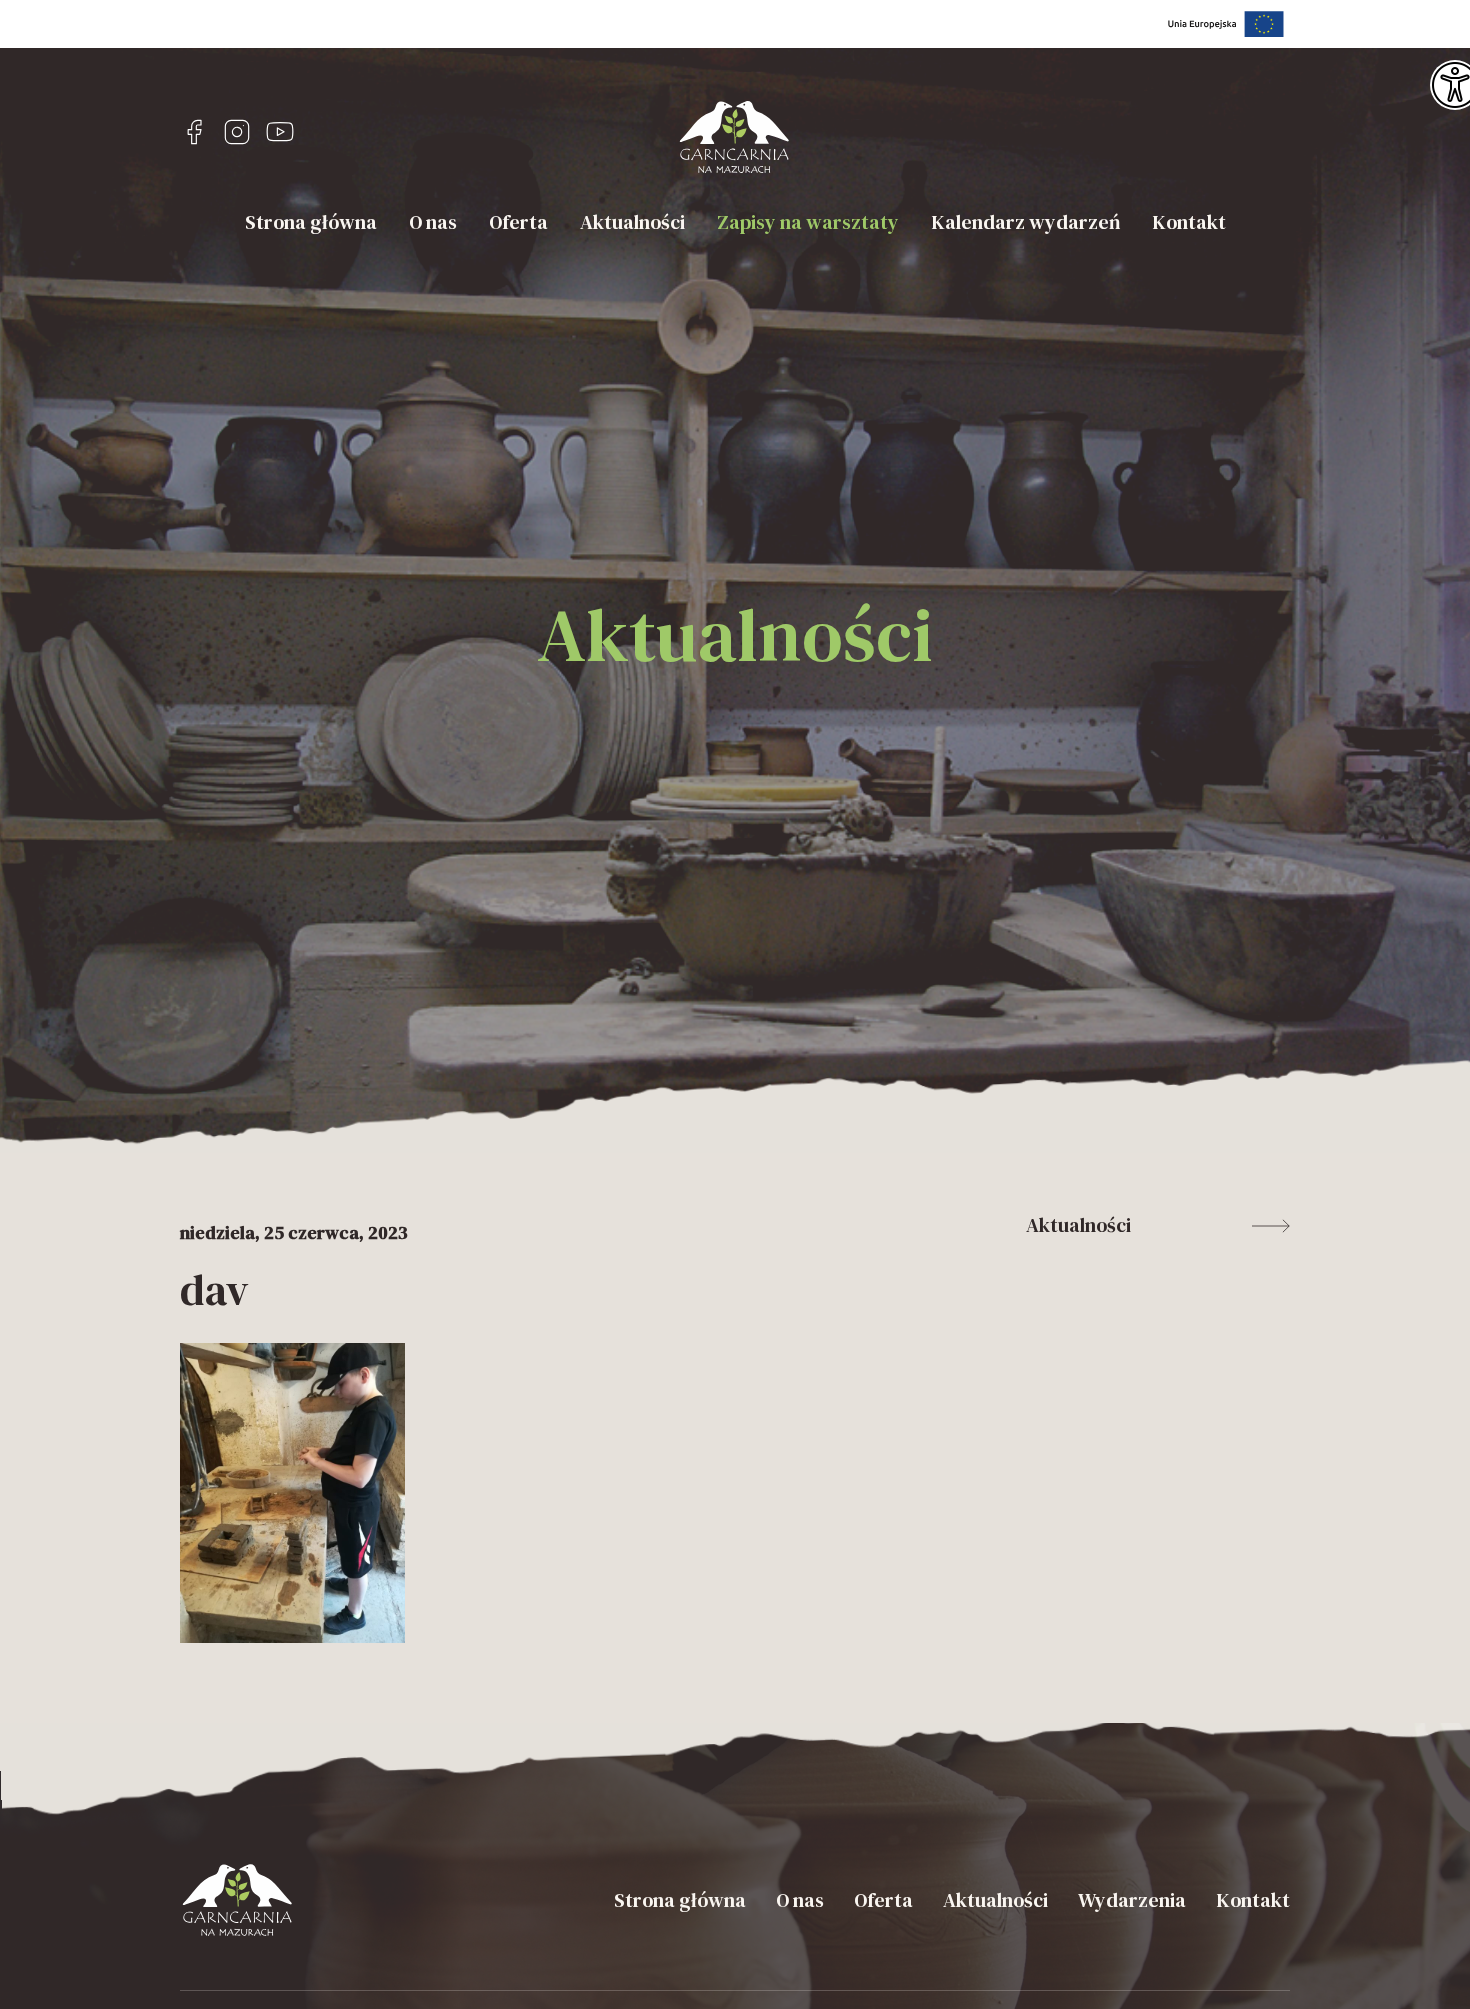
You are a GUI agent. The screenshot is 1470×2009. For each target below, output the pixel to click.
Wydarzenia (1132, 1900)
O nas (433, 222)
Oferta (518, 222)
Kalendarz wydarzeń (1025, 222)
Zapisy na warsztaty (808, 222)
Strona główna (311, 222)
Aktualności (632, 222)
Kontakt (1189, 222)
